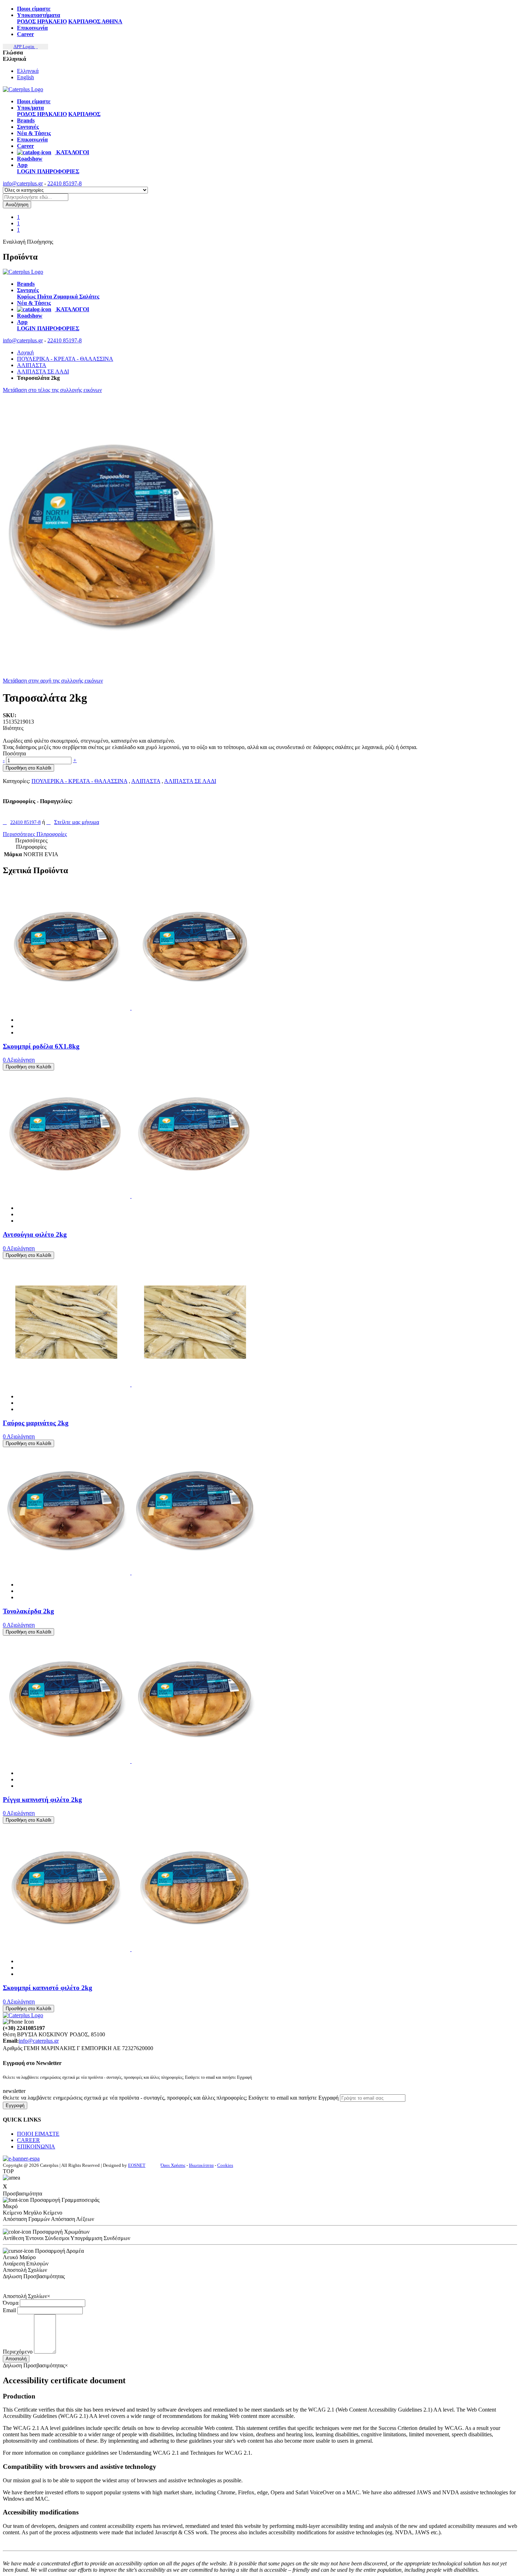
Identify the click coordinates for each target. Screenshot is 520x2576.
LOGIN (27, 171)
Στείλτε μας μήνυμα (77, 822)
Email (9, 2310)
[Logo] (23, 272)
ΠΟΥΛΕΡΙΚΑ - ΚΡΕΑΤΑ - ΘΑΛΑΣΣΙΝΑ (65, 359)
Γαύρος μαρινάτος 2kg (36, 1423)
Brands (26, 120)
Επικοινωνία (32, 28)
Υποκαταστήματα (39, 15)
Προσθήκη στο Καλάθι (28, 768)
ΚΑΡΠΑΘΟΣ (85, 21)
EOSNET (137, 2165)
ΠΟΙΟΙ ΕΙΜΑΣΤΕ (38, 2134)
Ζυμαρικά (66, 297)
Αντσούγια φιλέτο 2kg (35, 1234)
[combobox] (36, 197)
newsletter (14, 2091)
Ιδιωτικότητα (201, 2165)
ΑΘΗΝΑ (112, 21)
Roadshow (30, 159)
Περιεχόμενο (18, 2352)
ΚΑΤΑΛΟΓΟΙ (72, 152)
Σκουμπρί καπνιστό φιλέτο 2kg (48, 1988)
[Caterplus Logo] (23, 89)
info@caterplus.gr (23, 183)
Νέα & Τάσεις (34, 133)
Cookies (225, 2165)
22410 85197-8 (65, 183)
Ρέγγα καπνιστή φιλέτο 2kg (42, 1800)
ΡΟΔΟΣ (27, 21)
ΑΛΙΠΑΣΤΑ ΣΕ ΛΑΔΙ (43, 372)
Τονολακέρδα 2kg (28, 1611)
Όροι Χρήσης (173, 2165)
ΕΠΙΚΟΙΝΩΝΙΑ (36, 2146)
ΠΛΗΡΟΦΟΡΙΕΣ (58, 171)
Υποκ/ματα (30, 108)
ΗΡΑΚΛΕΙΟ (52, 21)
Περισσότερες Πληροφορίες (35, 834)
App (22, 165)
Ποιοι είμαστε (34, 9)
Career (25, 34)
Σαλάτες (89, 297)
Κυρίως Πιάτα (35, 297)
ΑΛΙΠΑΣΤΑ (32, 365)
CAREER (28, 2140)
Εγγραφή (15, 2105)
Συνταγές (28, 127)
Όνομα (11, 2303)
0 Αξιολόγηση (19, 1060)
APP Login (24, 47)
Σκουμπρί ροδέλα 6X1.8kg (41, 1046)
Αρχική (25, 352)
